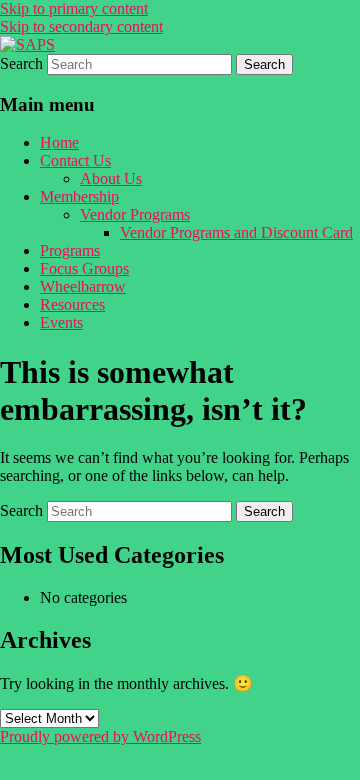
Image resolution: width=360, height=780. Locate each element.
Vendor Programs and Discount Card (236, 232)
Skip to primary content (74, 8)
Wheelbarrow (83, 286)
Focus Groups (84, 268)
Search (21, 63)
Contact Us (75, 160)
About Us (111, 178)
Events (61, 322)
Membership (79, 196)
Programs (70, 250)
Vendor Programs (135, 214)
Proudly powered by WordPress (100, 736)
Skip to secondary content (81, 26)
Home (59, 142)
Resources (72, 304)
